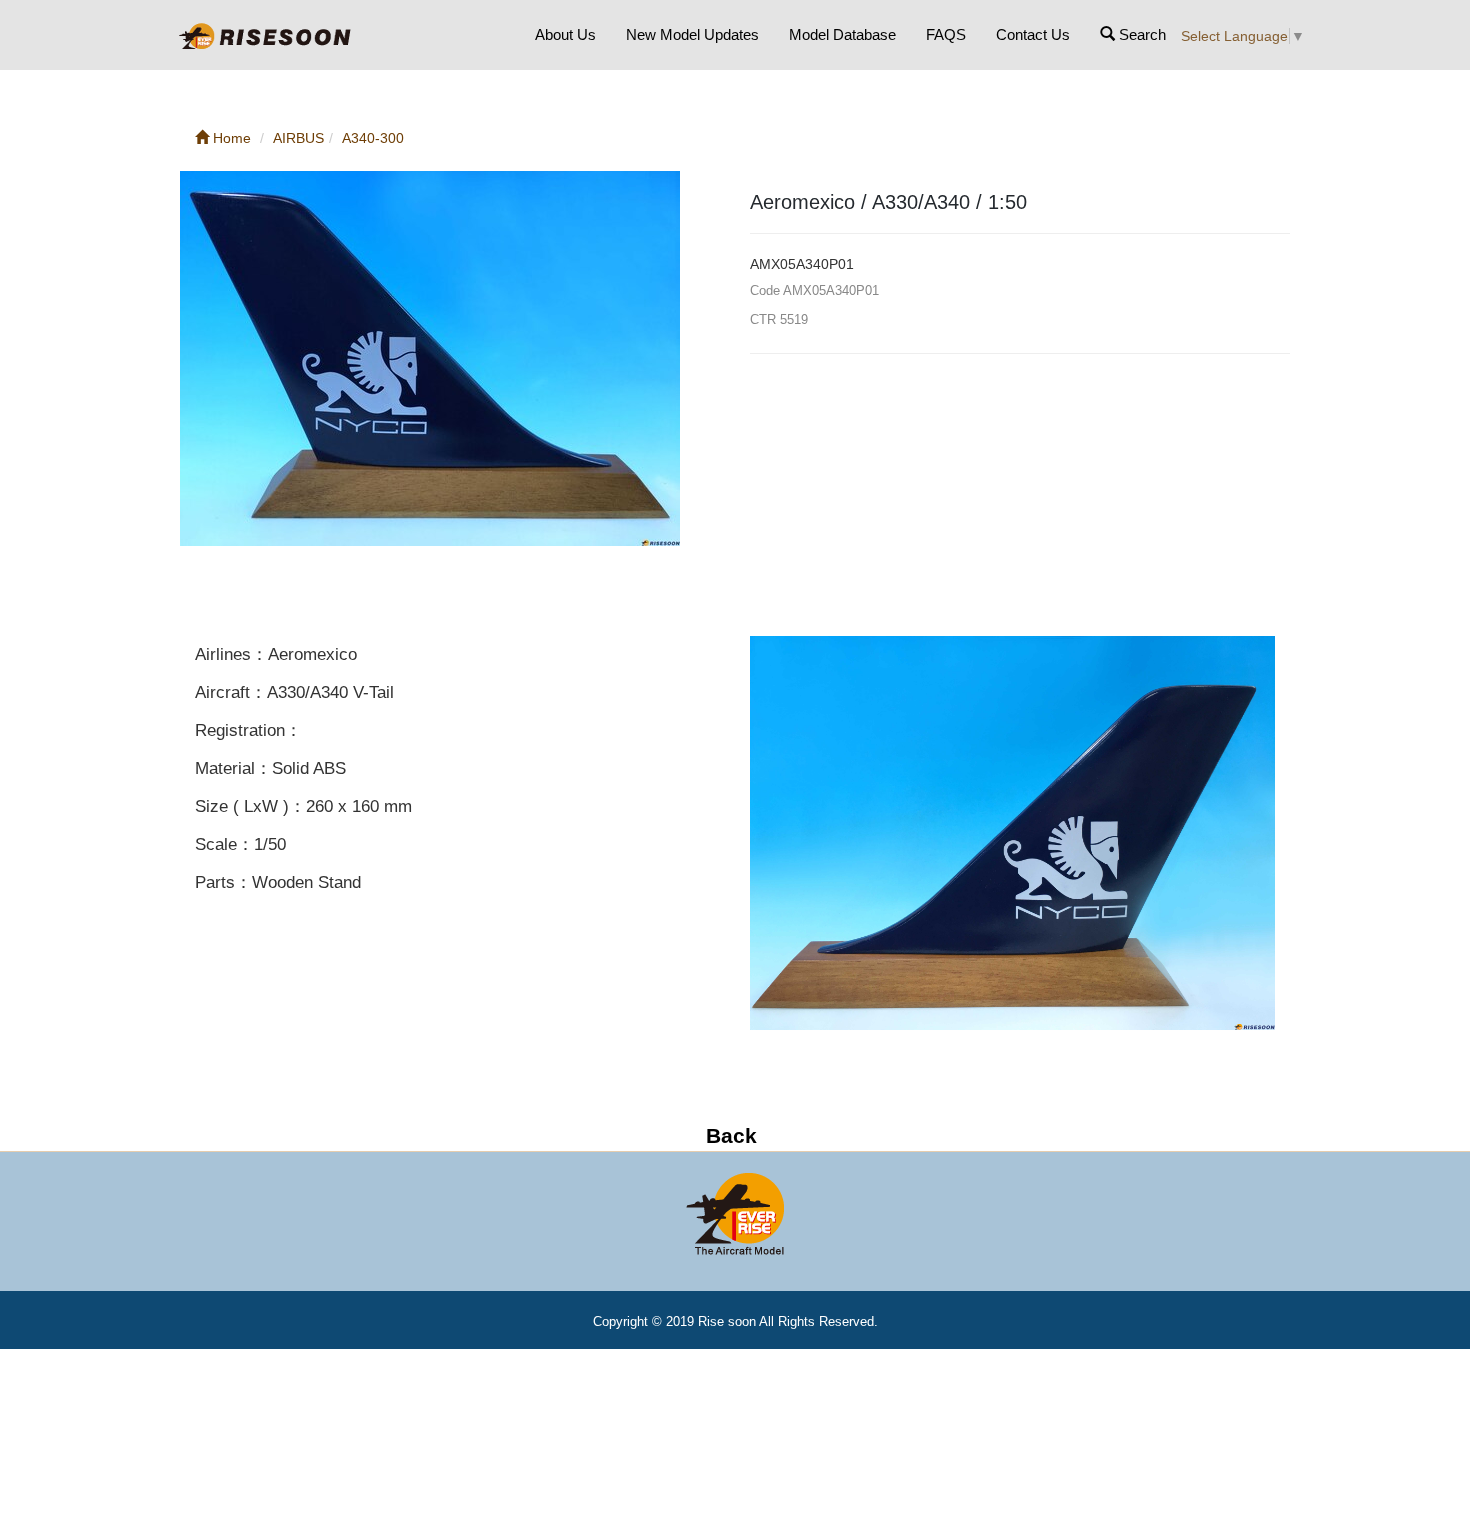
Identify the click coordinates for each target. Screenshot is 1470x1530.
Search (1140, 34)
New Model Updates (692, 34)
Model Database (842, 34)
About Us (565, 34)
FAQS (946, 34)
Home (230, 138)
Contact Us (1033, 34)
